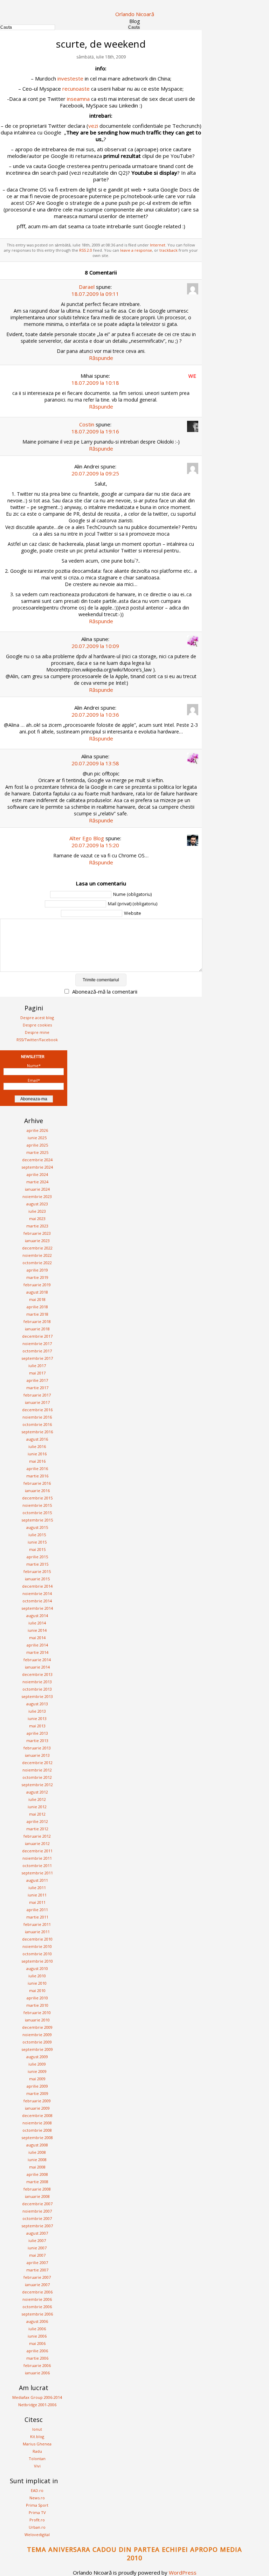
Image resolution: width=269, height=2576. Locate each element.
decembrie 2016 (37, 1410)
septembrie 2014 (37, 1608)
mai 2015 (37, 1549)
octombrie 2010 (37, 1954)
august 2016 (37, 1439)
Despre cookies (37, 1025)
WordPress (183, 2572)
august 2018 (37, 1292)
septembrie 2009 (37, 2049)
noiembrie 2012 (37, 1770)
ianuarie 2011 (37, 1932)
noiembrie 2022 (37, 1255)
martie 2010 (37, 2005)
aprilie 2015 (37, 1557)
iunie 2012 (37, 1807)
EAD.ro (37, 2490)
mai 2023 (37, 1219)
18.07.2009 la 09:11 (95, 294)
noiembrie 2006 (37, 2299)
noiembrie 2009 (37, 2035)
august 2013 (37, 1704)
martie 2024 (37, 1182)
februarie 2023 (37, 1233)
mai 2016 (37, 1461)
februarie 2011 (37, 1924)
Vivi (37, 2466)
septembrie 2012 (37, 1785)
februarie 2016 (37, 1483)
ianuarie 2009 (37, 2108)
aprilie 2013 (37, 1733)
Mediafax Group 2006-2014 (37, 2397)
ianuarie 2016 (37, 1491)
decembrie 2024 (37, 1160)
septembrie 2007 (37, 2226)
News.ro (37, 2498)
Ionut (37, 2429)
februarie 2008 (37, 2189)
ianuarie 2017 (37, 1402)
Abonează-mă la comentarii (105, 991)
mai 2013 (37, 1726)
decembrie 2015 (37, 1498)
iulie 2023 (37, 1211)
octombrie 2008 (37, 2130)
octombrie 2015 (37, 1513)
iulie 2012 (37, 1799)
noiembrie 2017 (37, 1343)
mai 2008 (37, 2167)
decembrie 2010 (37, 1939)
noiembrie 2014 (37, 1593)
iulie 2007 (37, 2240)
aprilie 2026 (37, 1130)
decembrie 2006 (37, 2292)
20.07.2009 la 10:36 (95, 715)
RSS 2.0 (86, 250)
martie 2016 (37, 1476)
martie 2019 (37, 1277)
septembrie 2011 (37, 1873)
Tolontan (37, 2459)
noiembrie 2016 (37, 1417)
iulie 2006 (37, 2329)
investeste (70, 78)
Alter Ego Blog (87, 838)
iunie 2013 (37, 1718)
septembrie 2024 (37, 1167)
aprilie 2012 (37, 1821)
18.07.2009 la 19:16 (95, 431)
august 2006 (37, 2321)
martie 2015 (37, 1564)
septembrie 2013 (37, 1696)
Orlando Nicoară (135, 14)
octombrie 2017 (37, 1351)
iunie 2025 (37, 1138)
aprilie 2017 (37, 1380)
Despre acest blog (37, 1018)
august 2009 (37, 2057)
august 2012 (37, 1792)
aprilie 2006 (37, 2351)
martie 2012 (37, 1829)
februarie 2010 (37, 2013)
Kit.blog (37, 2436)
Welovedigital (37, 2535)
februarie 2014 (37, 1660)
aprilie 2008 (37, 2174)
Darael (87, 287)
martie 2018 (37, 1314)
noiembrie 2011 (37, 1858)
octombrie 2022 (37, 1263)
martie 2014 (37, 1652)
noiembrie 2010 (37, 1946)
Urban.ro (37, 2527)
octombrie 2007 (37, 2218)
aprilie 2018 (37, 1307)
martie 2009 (37, 2093)
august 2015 (37, 1527)
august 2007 (37, 2233)
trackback (168, 250)
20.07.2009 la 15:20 (95, 845)
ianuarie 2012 (37, 1843)
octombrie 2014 (37, 1601)
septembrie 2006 (37, 2314)
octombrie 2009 (37, 2042)
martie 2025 (37, 1152)
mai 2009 (37, 2079)
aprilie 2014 (37, 1645)
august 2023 (37, 1204)
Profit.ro (37, 2520)
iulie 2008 (37, 2152)
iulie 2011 (37, 1888)
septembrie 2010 (37, 1961)
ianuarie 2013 (37, 1755)
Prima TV (37, 2512)
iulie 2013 (37, 1711)
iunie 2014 (37, 1630)
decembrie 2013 (37, 1674)
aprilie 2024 (37, 1174)
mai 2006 (37, 2343)
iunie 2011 (37, 1895)
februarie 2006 (37, 2365)
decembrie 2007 (37, 2204)
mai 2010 (37, 1990)
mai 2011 (37, 1902)
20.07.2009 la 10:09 (95, 646)
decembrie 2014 (37, 1586)
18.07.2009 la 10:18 (95, 383)
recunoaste (76, 89)
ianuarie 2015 (37, 1579)
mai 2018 (37, 1299)
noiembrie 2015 (37, 1505)
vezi (93, 126)
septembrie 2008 (37, 2138)
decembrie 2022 (37, 1248)
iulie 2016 (37, 1446)
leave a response (136, 250)
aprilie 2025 (37, 1145)
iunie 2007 (37, 2248)
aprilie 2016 (37, 1468)
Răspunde (101, 358)
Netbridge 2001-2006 (37, 2405)
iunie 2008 (37, 2160)
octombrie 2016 (37, 1424)
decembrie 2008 (37, 2115)
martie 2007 (37, 2270)
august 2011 (37, 1880)
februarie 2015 (37, 1571)
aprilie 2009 (37, 2086)
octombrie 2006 (37, 2307)
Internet (158, 245)
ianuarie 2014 (37, 1667)
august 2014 (37, 1616)
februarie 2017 (37, 1395)
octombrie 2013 (37, 1689)
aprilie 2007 (37, 2262)
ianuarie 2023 (37, 1241)
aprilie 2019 (37, 1270)
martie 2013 (37, 1740)
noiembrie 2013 (37, 1682)
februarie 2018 (37, 1321)
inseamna (79, 99)
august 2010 (37, 1968)
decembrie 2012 (37, 1763)
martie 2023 (37, 1226)
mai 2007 (37, 2255)
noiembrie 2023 (37, 1196)
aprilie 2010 (37, 1998)
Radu (37, 2451)
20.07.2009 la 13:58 (95, 763)
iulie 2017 (37, 1366)
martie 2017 (37, 1388)
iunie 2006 (37, 2336)
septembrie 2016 (37, 1432)
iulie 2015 (37, 1535)
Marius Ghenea (37, 2444)
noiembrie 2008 (37, 2123)
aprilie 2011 (37, 1910)
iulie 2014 (37, 1623)
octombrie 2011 (37, 1865)
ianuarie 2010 (37, 2020)
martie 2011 (37, 1917)
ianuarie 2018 (37, 1329)
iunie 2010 (37, 1983)
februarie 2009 (37, 2101)
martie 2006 (37, 2358)
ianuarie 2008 (37, 2196)
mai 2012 (37, 1814)
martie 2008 (37, 2182)
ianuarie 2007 (37, 2285)
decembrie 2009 (37, 2027)
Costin (87, 424)
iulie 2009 (37, 2064)
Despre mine (37, 1032)
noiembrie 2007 (37, 2211)
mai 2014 (37, 1638)
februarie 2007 (37, 2277)
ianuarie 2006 (37, 2373)
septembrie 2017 (37, 1358)
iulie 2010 (37, 1976)
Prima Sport (37, 2505)
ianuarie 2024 (37, 1189)
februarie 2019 (37, 1285)
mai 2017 (37, 1373)
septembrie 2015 (37, 1520)
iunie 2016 (37, 1454)
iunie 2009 (37, 2071)
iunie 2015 (37, 1542)
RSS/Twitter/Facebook (37, 1040)
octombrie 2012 (37, 1777)
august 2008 (37, 2145)
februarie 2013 (37, 1748)
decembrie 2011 (37, 1851)
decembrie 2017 (37, 1336)
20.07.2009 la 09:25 (95, 473)
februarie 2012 (37, 1836)
